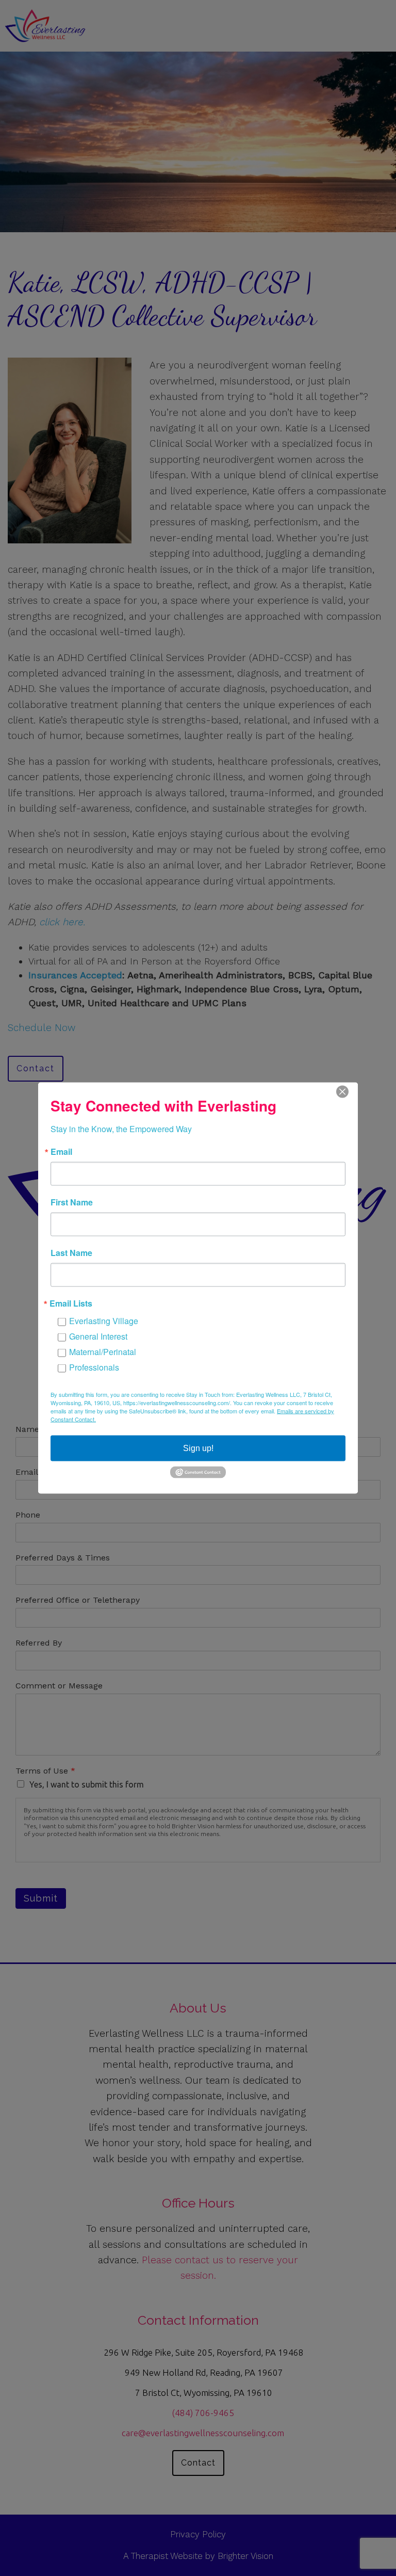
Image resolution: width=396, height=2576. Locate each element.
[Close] (349, 1092)
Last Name (71, 1253)
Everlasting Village (104, 1321)
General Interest (98, 1336)
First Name (72, 1202)
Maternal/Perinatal (103, 1352)
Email (61, 1152)
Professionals (94, 1367)
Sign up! (198, 1448)
